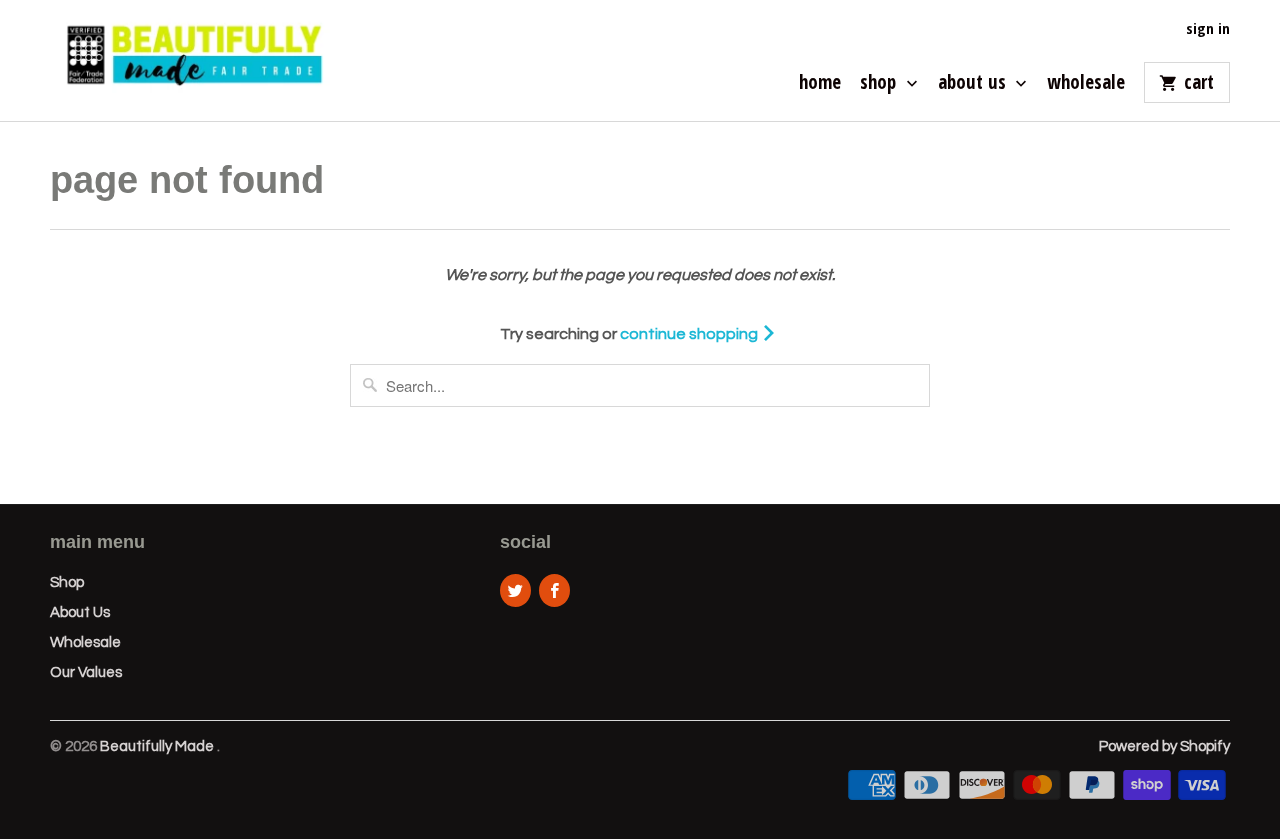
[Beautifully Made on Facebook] (554, 590)
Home (820, 84)
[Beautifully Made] (190, 60)
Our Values (86, 672)
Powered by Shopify (1164, 746)
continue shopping (690, 334)
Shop (880, 84)
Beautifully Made (158, 746)
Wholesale (1086, 84)
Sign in (1208, 28)
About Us (974, 84)
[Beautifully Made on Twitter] (515, 590)
